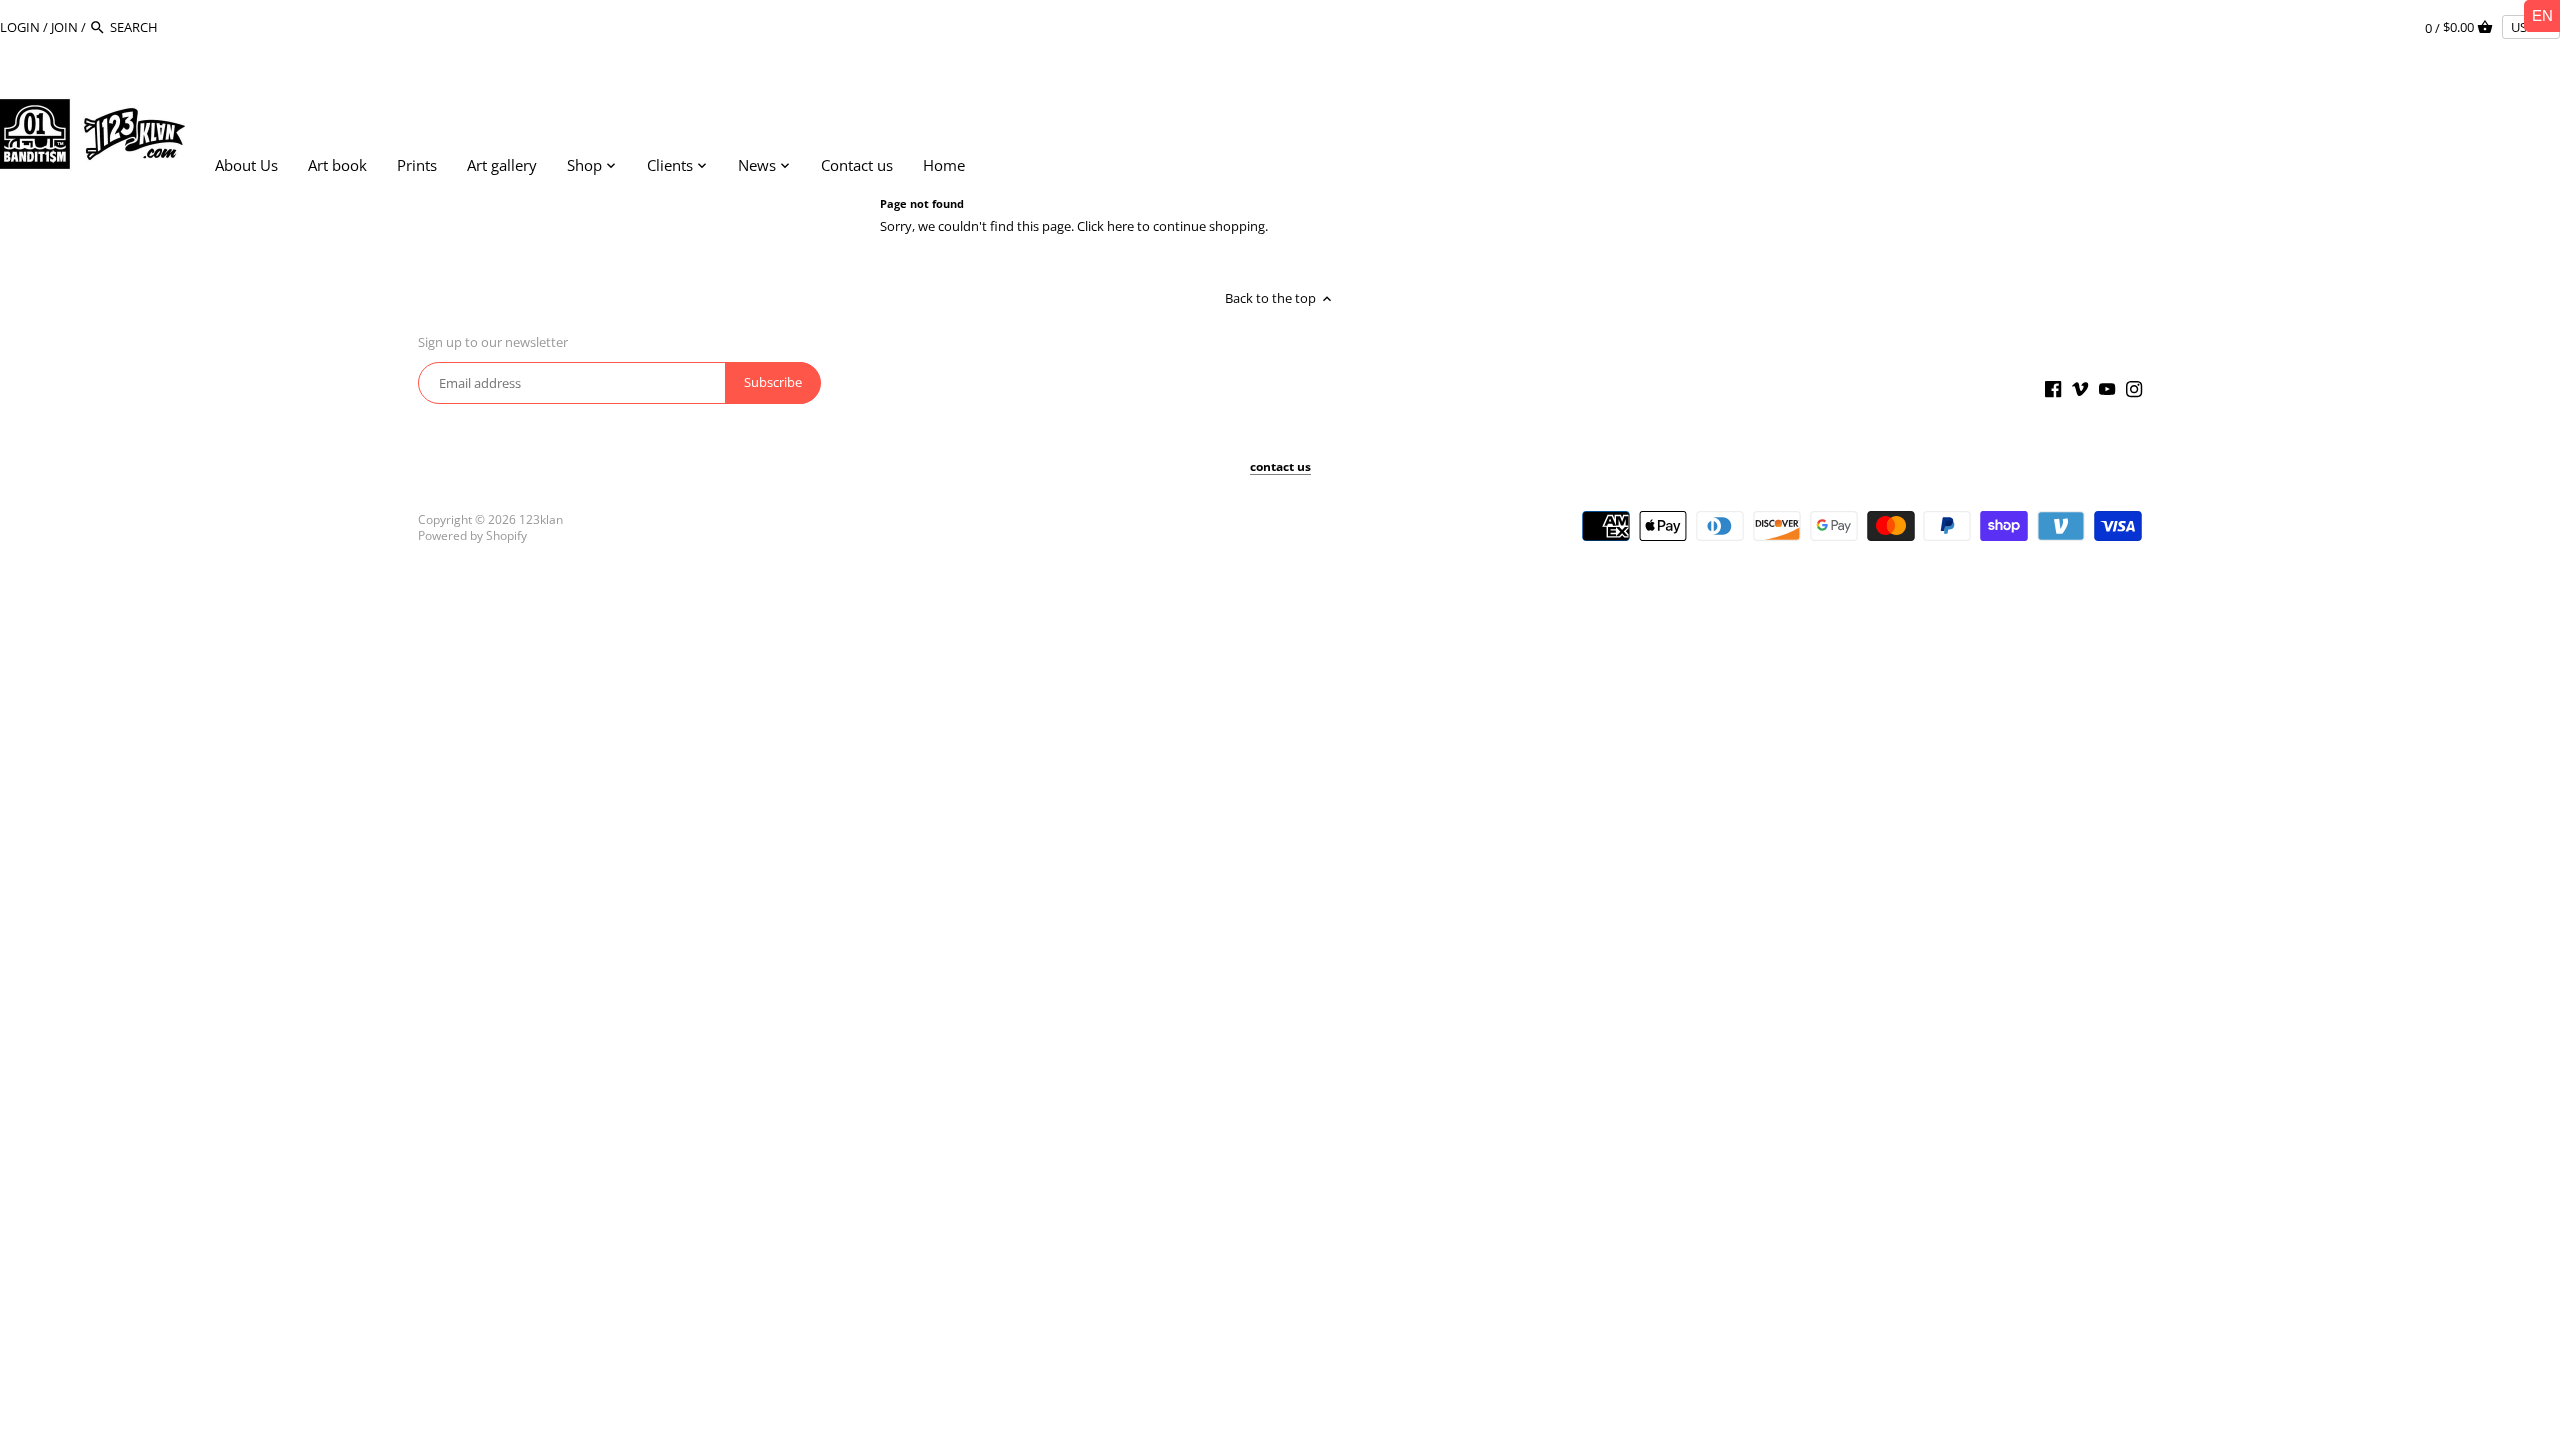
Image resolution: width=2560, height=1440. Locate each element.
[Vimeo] (2080, 388)
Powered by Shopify (472, 535)
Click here (1105, 226)
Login (20, 27)
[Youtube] (2107, 388)
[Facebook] (2053, 388)
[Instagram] (2134, 388)
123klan (541, 519)
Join (64, 27)
